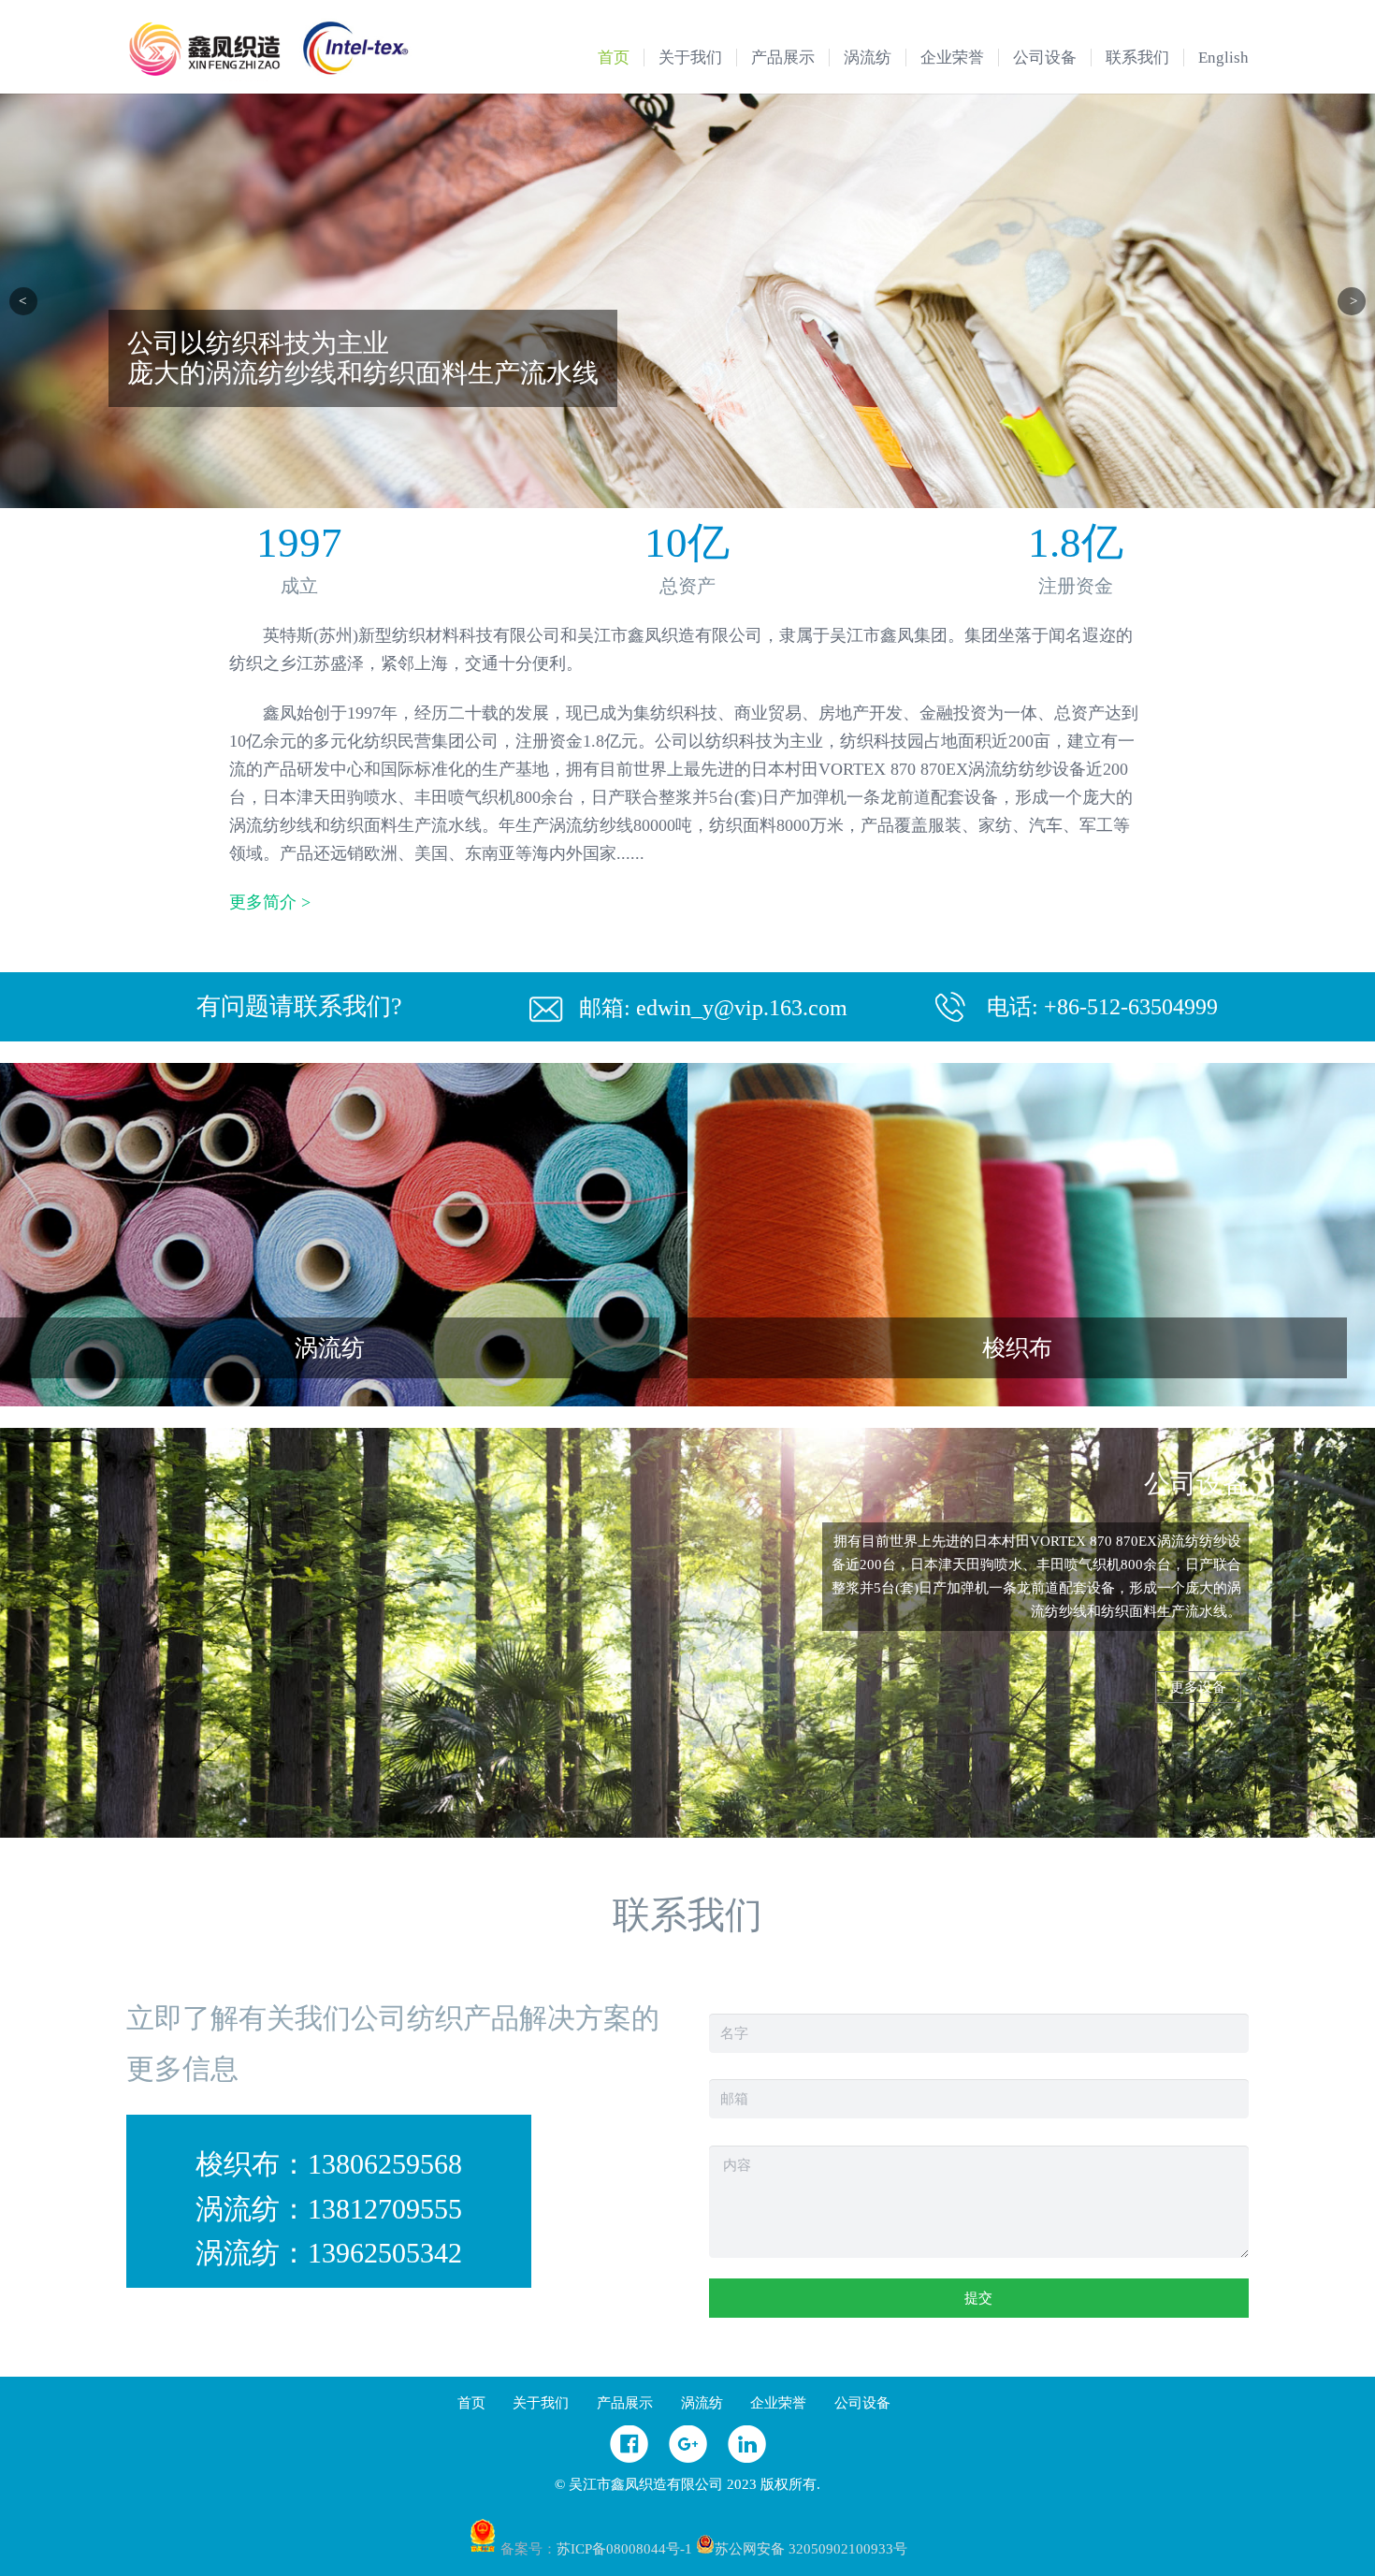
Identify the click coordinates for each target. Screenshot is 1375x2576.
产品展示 (625, 2403)
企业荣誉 (778, 2403)
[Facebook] (629, 2458)
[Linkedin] (747, 2458)
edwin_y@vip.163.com (742, 1008)
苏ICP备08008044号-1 (624, 2549)
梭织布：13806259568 (329, 2164)
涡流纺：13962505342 (329, 2253)
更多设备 (1198, 1687)
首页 (471, 2403)
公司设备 (862, 2403)
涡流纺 (702, 2403)
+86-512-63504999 (1131, 1007)
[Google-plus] (688, 2458)
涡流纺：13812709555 (329, 2209)
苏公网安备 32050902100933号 (811, 2549)
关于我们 (541, 2403)
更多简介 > (270, 902)
